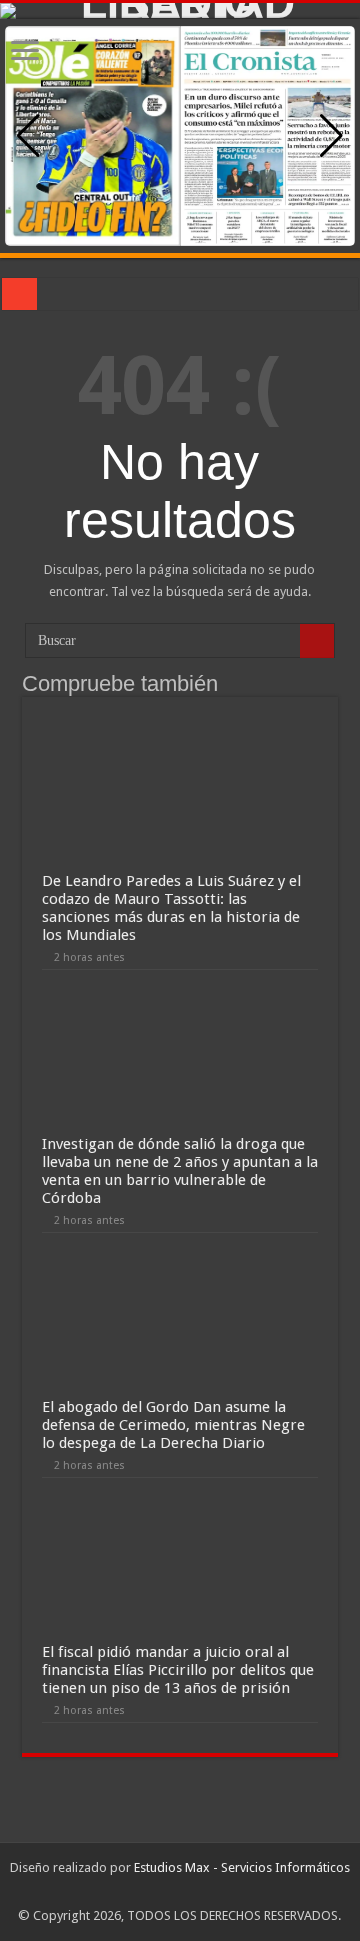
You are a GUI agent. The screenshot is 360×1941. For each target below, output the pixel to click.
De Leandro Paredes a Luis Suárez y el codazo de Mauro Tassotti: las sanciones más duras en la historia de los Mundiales (171, 908)
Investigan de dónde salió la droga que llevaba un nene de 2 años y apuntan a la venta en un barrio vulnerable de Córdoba (180, 1171)
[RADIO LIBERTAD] (180, 11)
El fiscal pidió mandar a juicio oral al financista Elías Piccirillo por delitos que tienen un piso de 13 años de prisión (178, 1670)
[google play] (179, 1892)
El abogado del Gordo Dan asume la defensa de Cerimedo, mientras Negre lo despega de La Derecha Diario (173, 1425)
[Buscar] (317, 641)
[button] (331, 136)
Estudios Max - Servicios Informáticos (242, 1867)
